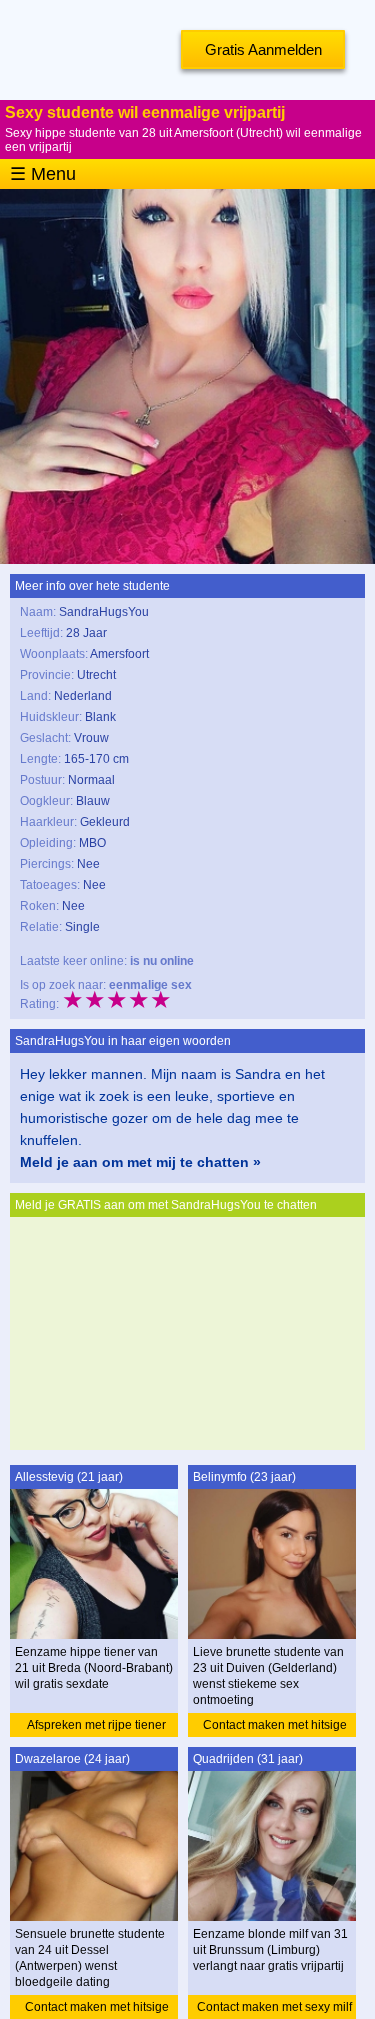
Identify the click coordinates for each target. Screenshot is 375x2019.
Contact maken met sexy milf (274, 2007)
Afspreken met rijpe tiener (96, 1725)
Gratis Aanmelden (263, 49)
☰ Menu (43, 174)
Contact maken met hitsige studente (275, 1727)
